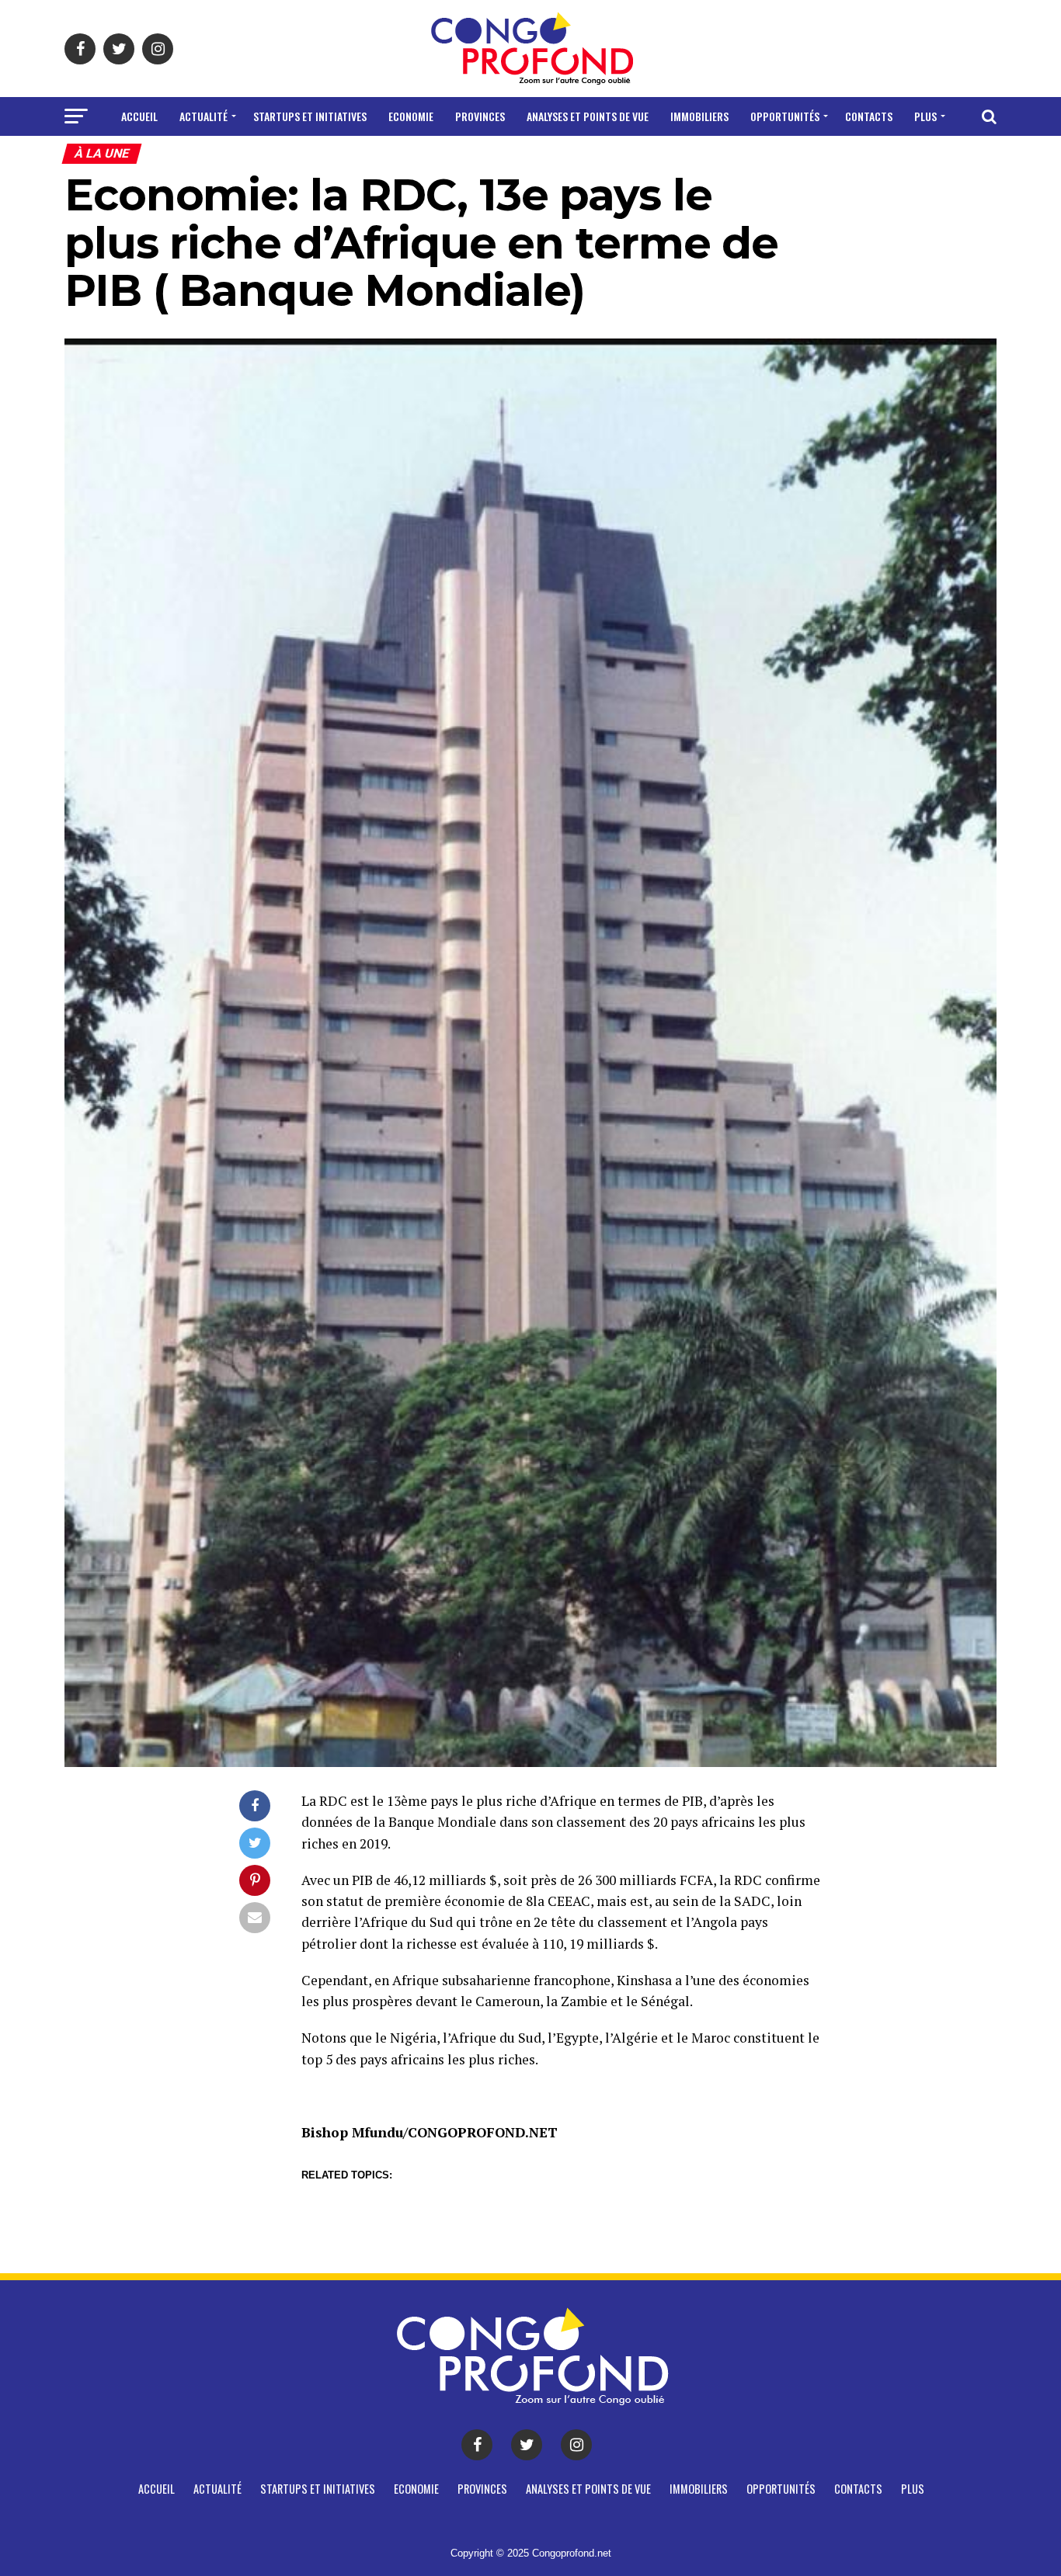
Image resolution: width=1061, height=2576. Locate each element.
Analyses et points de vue (588, 116)
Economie (411, 116)
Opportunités (785, 116)
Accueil (139, 116)
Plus (925, 116)
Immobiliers (699, 116)
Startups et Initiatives (310, 116)
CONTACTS (869, 116)
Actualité (204, 116)
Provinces (480, 116)
